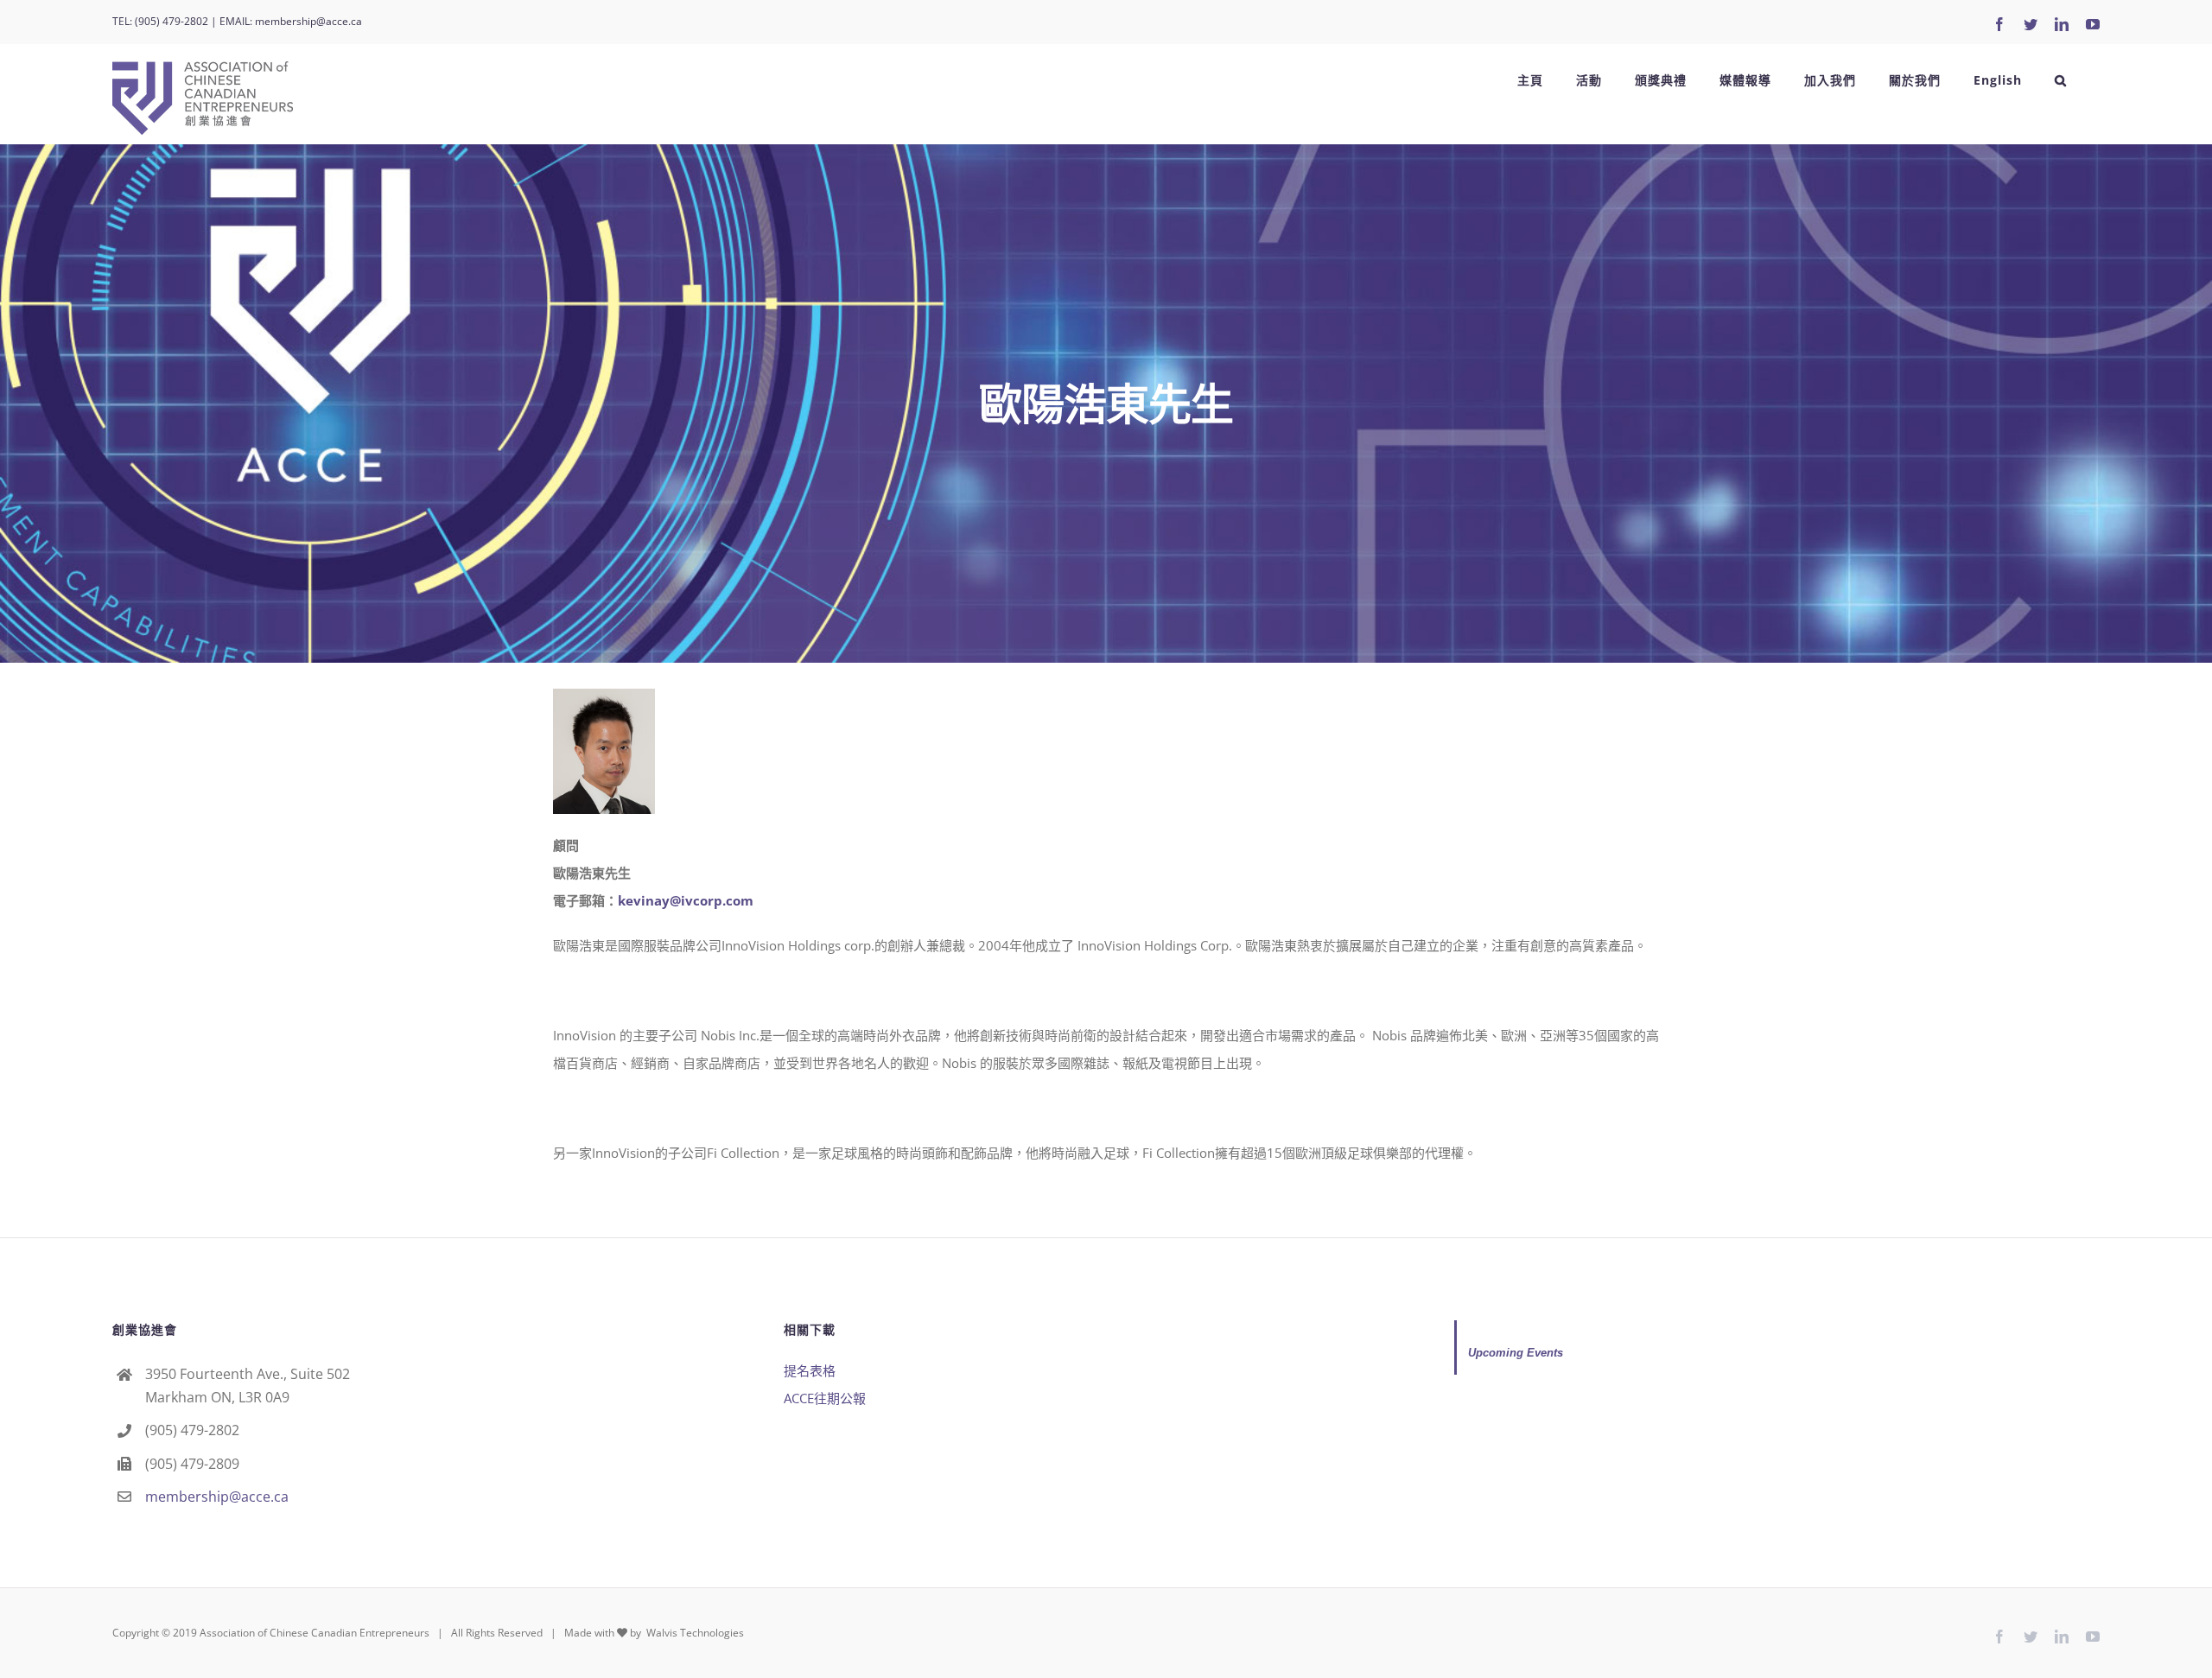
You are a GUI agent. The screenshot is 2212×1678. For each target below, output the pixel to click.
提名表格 (810, 1370)
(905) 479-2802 (172, 21)
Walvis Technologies (694, 1633)
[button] (2061, 80)
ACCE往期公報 (825, 1398)
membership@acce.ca (308, 21)
